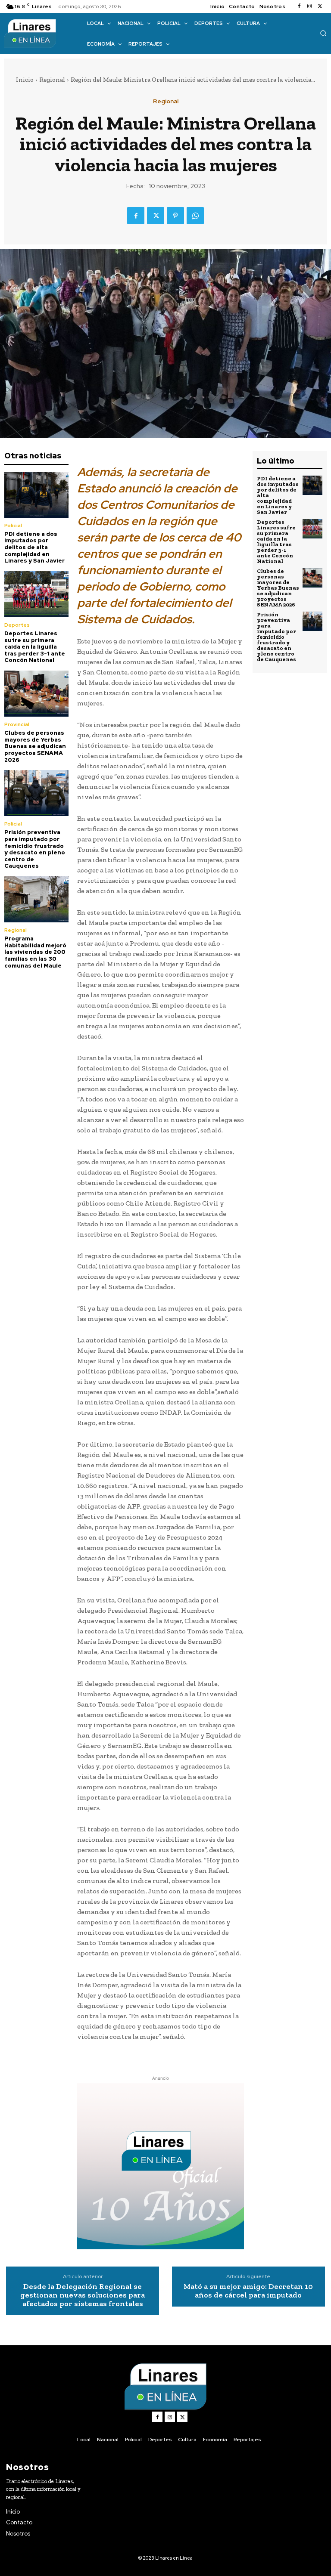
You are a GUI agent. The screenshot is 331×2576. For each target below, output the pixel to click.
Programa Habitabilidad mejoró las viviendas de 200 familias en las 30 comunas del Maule (35, 952)
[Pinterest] (175, 216)
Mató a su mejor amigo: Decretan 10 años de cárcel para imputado (248, 2291)
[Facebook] (299, 6)
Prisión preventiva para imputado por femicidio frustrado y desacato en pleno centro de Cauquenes (35, 849)
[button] (323, 33)
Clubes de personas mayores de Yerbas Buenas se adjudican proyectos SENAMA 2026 (35, 746)
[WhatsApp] (195, 216)
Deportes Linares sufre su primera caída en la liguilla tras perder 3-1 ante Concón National (35, 647)
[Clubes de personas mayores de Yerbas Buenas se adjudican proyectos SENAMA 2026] (36, 694)
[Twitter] (320, 6)
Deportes (17, 625)
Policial (13, 526)
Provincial (17, 724)
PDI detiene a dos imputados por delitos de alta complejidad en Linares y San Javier (34, 547)
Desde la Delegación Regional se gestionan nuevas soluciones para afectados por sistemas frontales (83, 2295)
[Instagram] (309, 6)
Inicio (25, 80)
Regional (52, 80)
